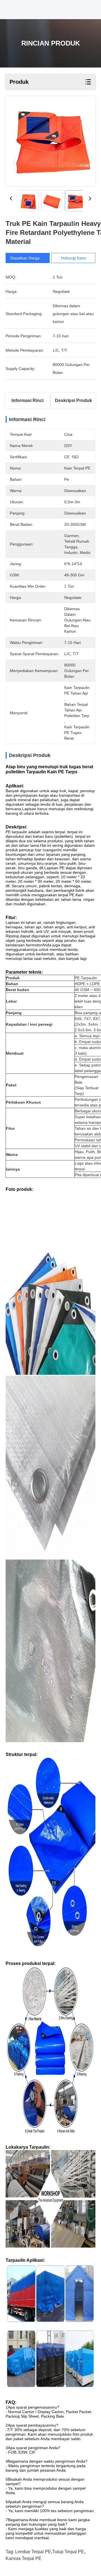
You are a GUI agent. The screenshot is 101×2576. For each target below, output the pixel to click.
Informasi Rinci (27, 400)
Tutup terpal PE (68, 2552)
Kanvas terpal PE (24, 2558)
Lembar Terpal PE (33, 2552)
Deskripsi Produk (74, 400)
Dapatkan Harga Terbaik (32, 258)
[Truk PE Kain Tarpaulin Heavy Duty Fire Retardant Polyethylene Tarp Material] (50, 141)
